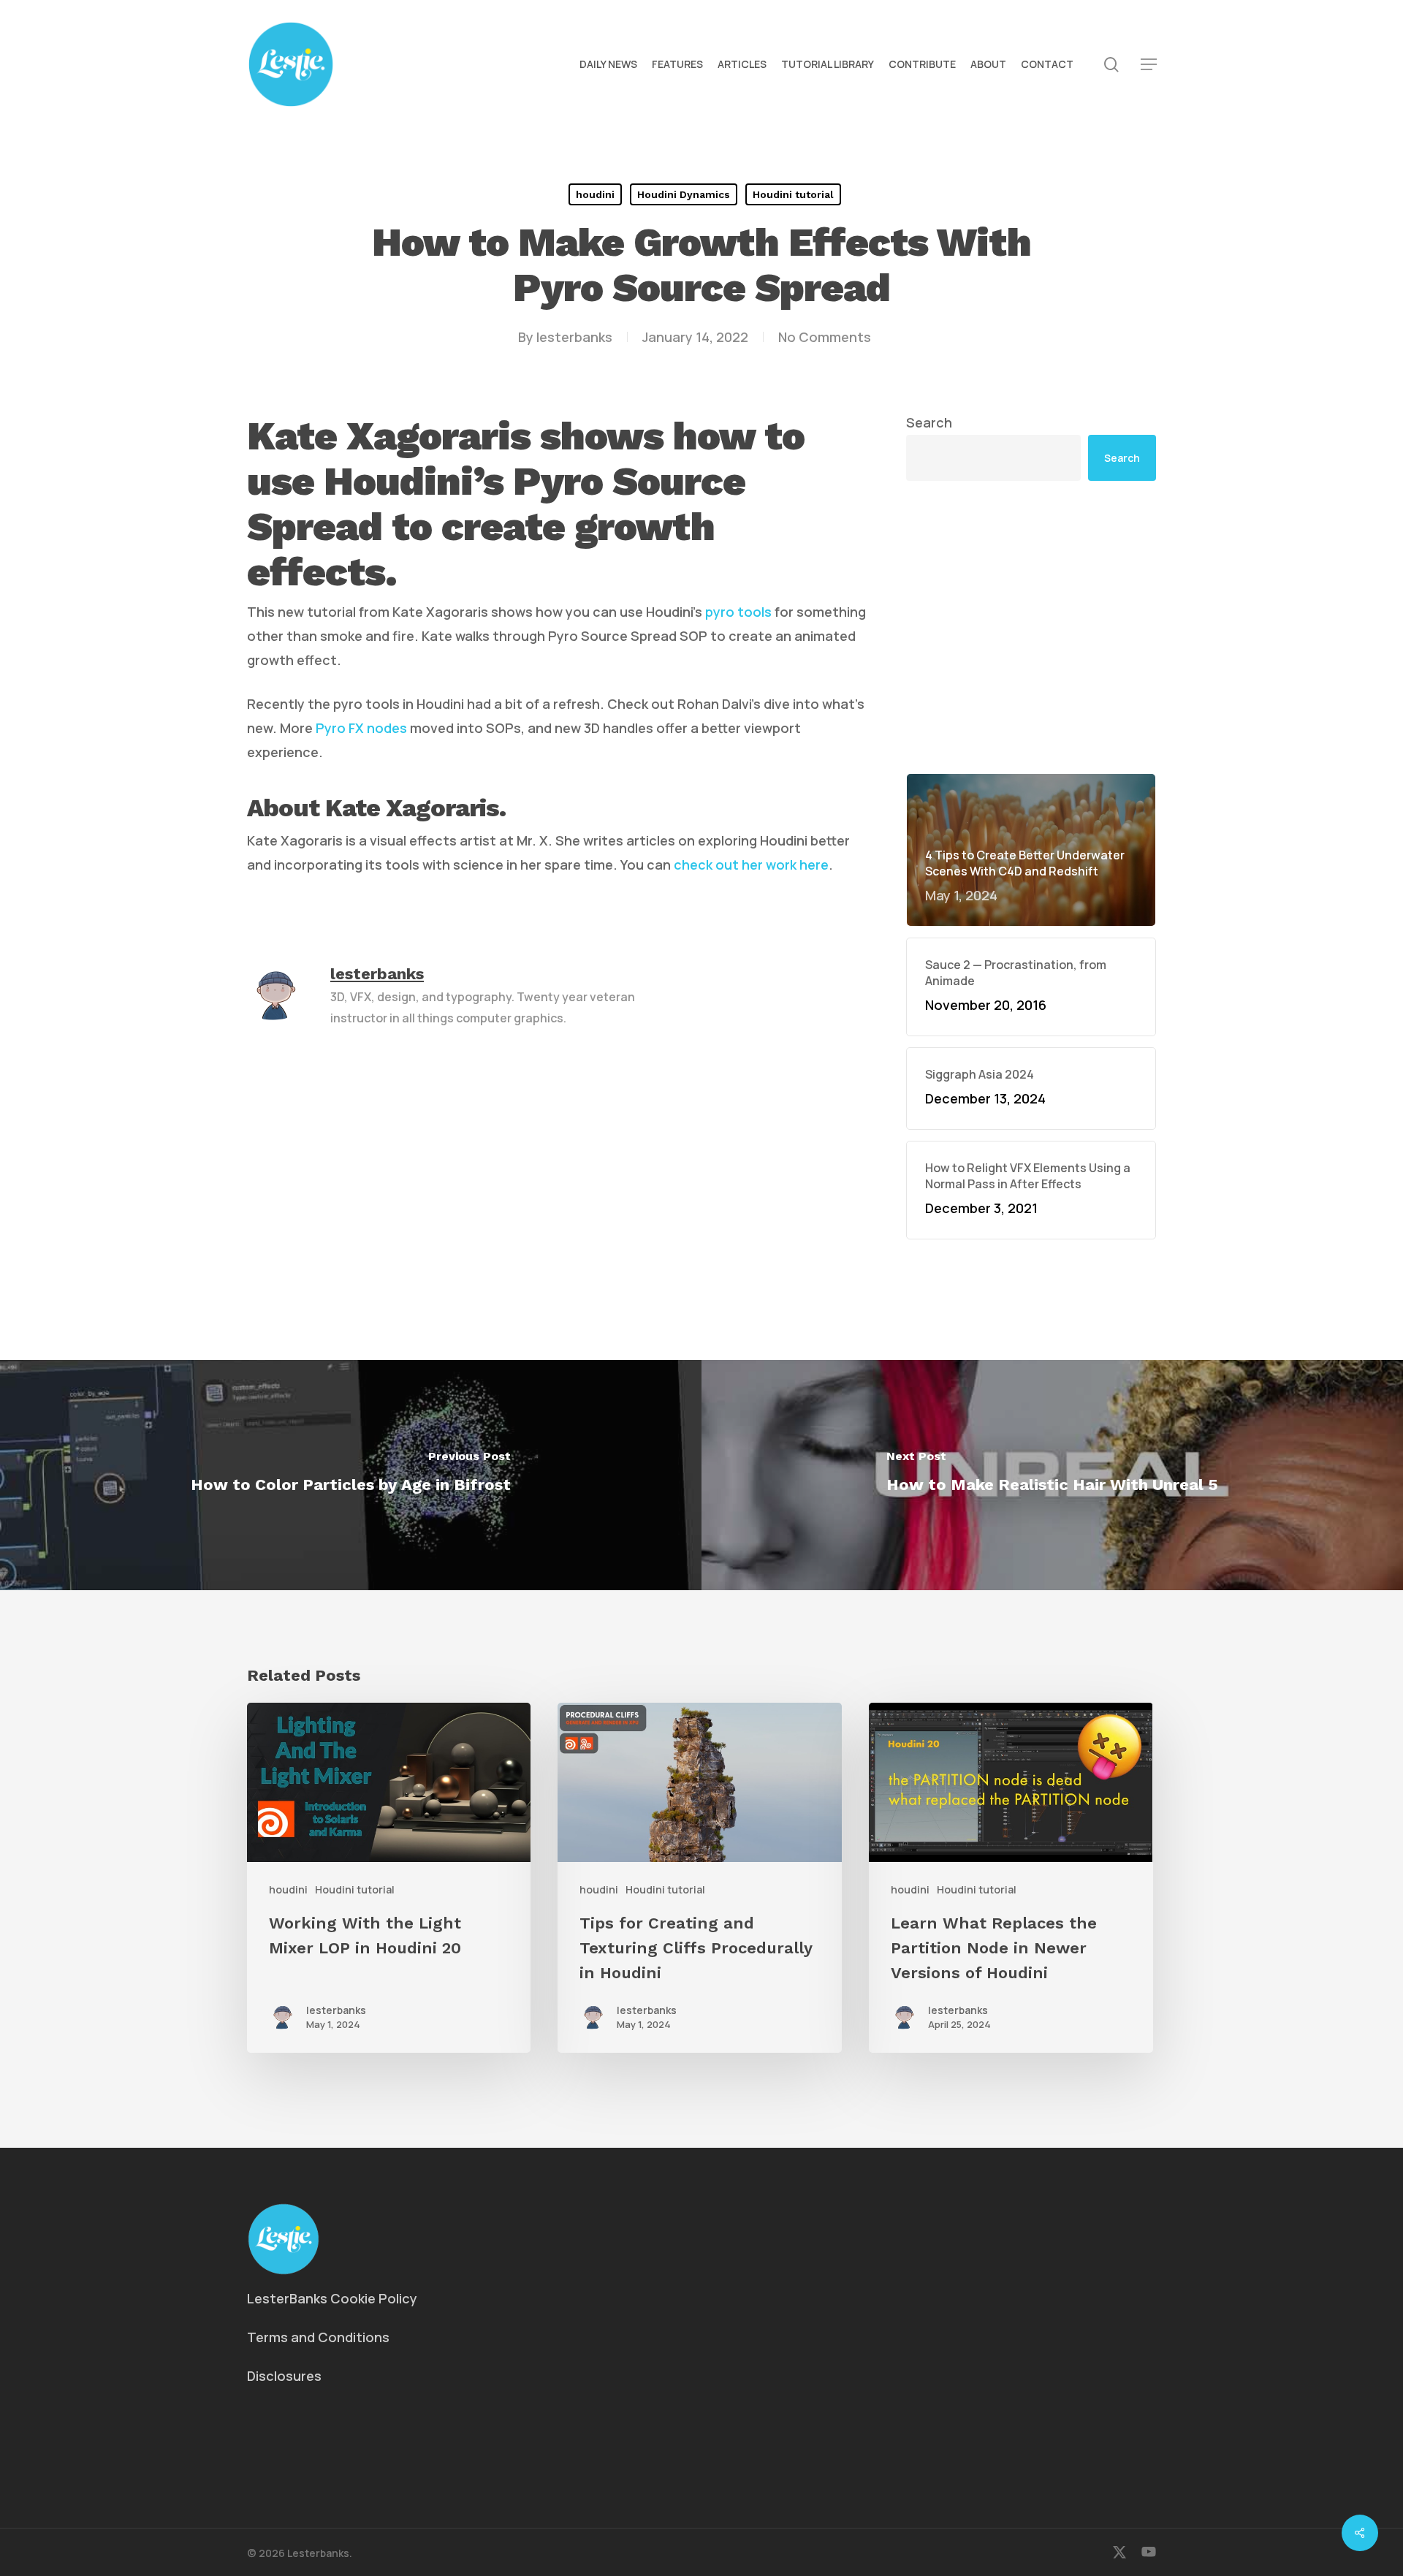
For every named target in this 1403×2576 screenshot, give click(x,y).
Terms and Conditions (318, 2337)
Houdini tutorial (793, 194)
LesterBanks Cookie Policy (332, 2298)
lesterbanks (574, 337)
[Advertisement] (1031, 627)
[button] (1149, 65)
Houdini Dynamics (684, 194)
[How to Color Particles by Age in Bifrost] (351, 1475)
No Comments (825, 337)
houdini (595, 194)
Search (929, 422)
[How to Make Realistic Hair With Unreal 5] (1052, 1475)
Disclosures (284, 2376)
